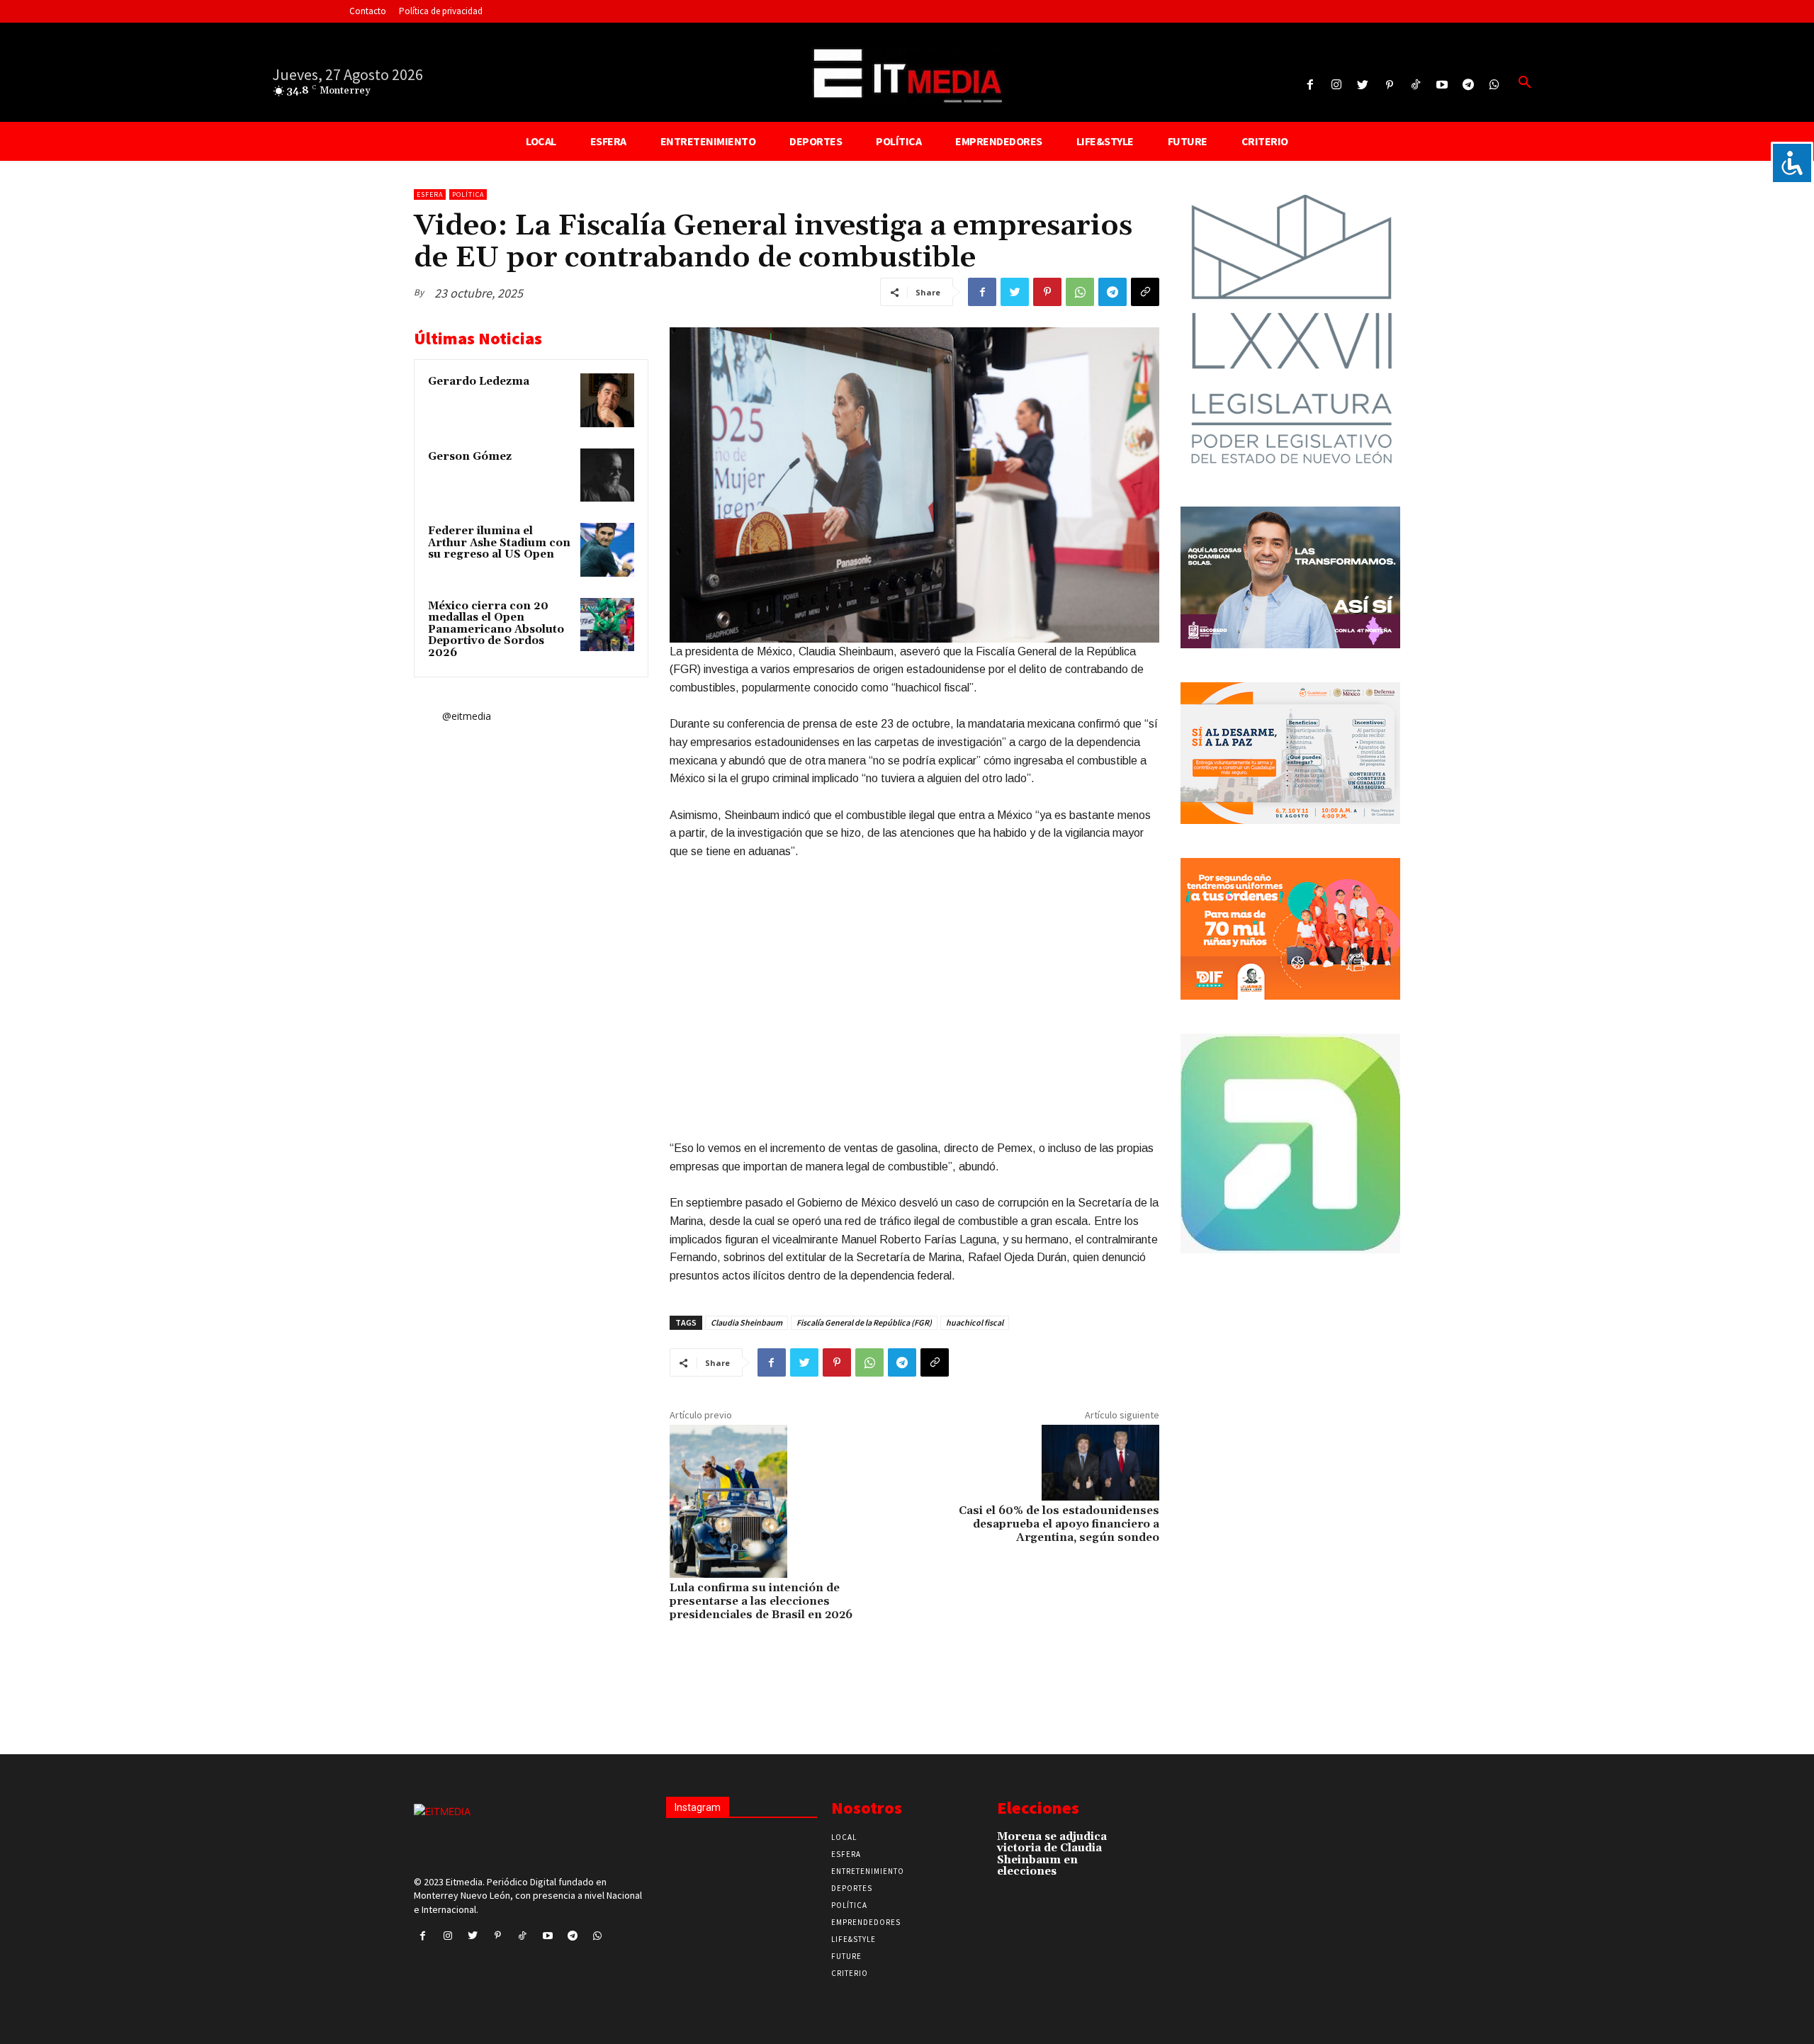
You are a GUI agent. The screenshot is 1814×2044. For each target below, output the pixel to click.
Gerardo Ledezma (479, 382)
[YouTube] (1442, 85)
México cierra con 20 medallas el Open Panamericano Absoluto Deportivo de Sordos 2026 (496, 629)
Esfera (430, 194)
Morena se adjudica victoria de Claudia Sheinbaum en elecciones (1052, 1854)
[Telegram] (1469, 85)
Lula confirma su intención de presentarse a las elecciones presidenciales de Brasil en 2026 (761, 1601)
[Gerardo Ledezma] (607, 400)
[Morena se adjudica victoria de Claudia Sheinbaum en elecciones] (1133, 1844)
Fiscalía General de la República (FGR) (864, 1322)
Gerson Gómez (470, 457)
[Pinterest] (1389, 85)
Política (468, 194)
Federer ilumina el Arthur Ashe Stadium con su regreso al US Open (499, 543)
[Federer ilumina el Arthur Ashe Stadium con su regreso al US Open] (607, 550)
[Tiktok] (1415, 85)
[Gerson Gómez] (607, 475)
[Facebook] (1310, 85)
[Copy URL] (1145, 292)
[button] (1525, 83)
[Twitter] (1363, 85)
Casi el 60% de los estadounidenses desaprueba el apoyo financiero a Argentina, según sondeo (1059, 1524)
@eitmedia (467, 716)
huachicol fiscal (975, 1322)
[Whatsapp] (1495, 85)
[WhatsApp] (1080, 292)
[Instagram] (1337, 85)
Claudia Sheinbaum (747, 1322)
